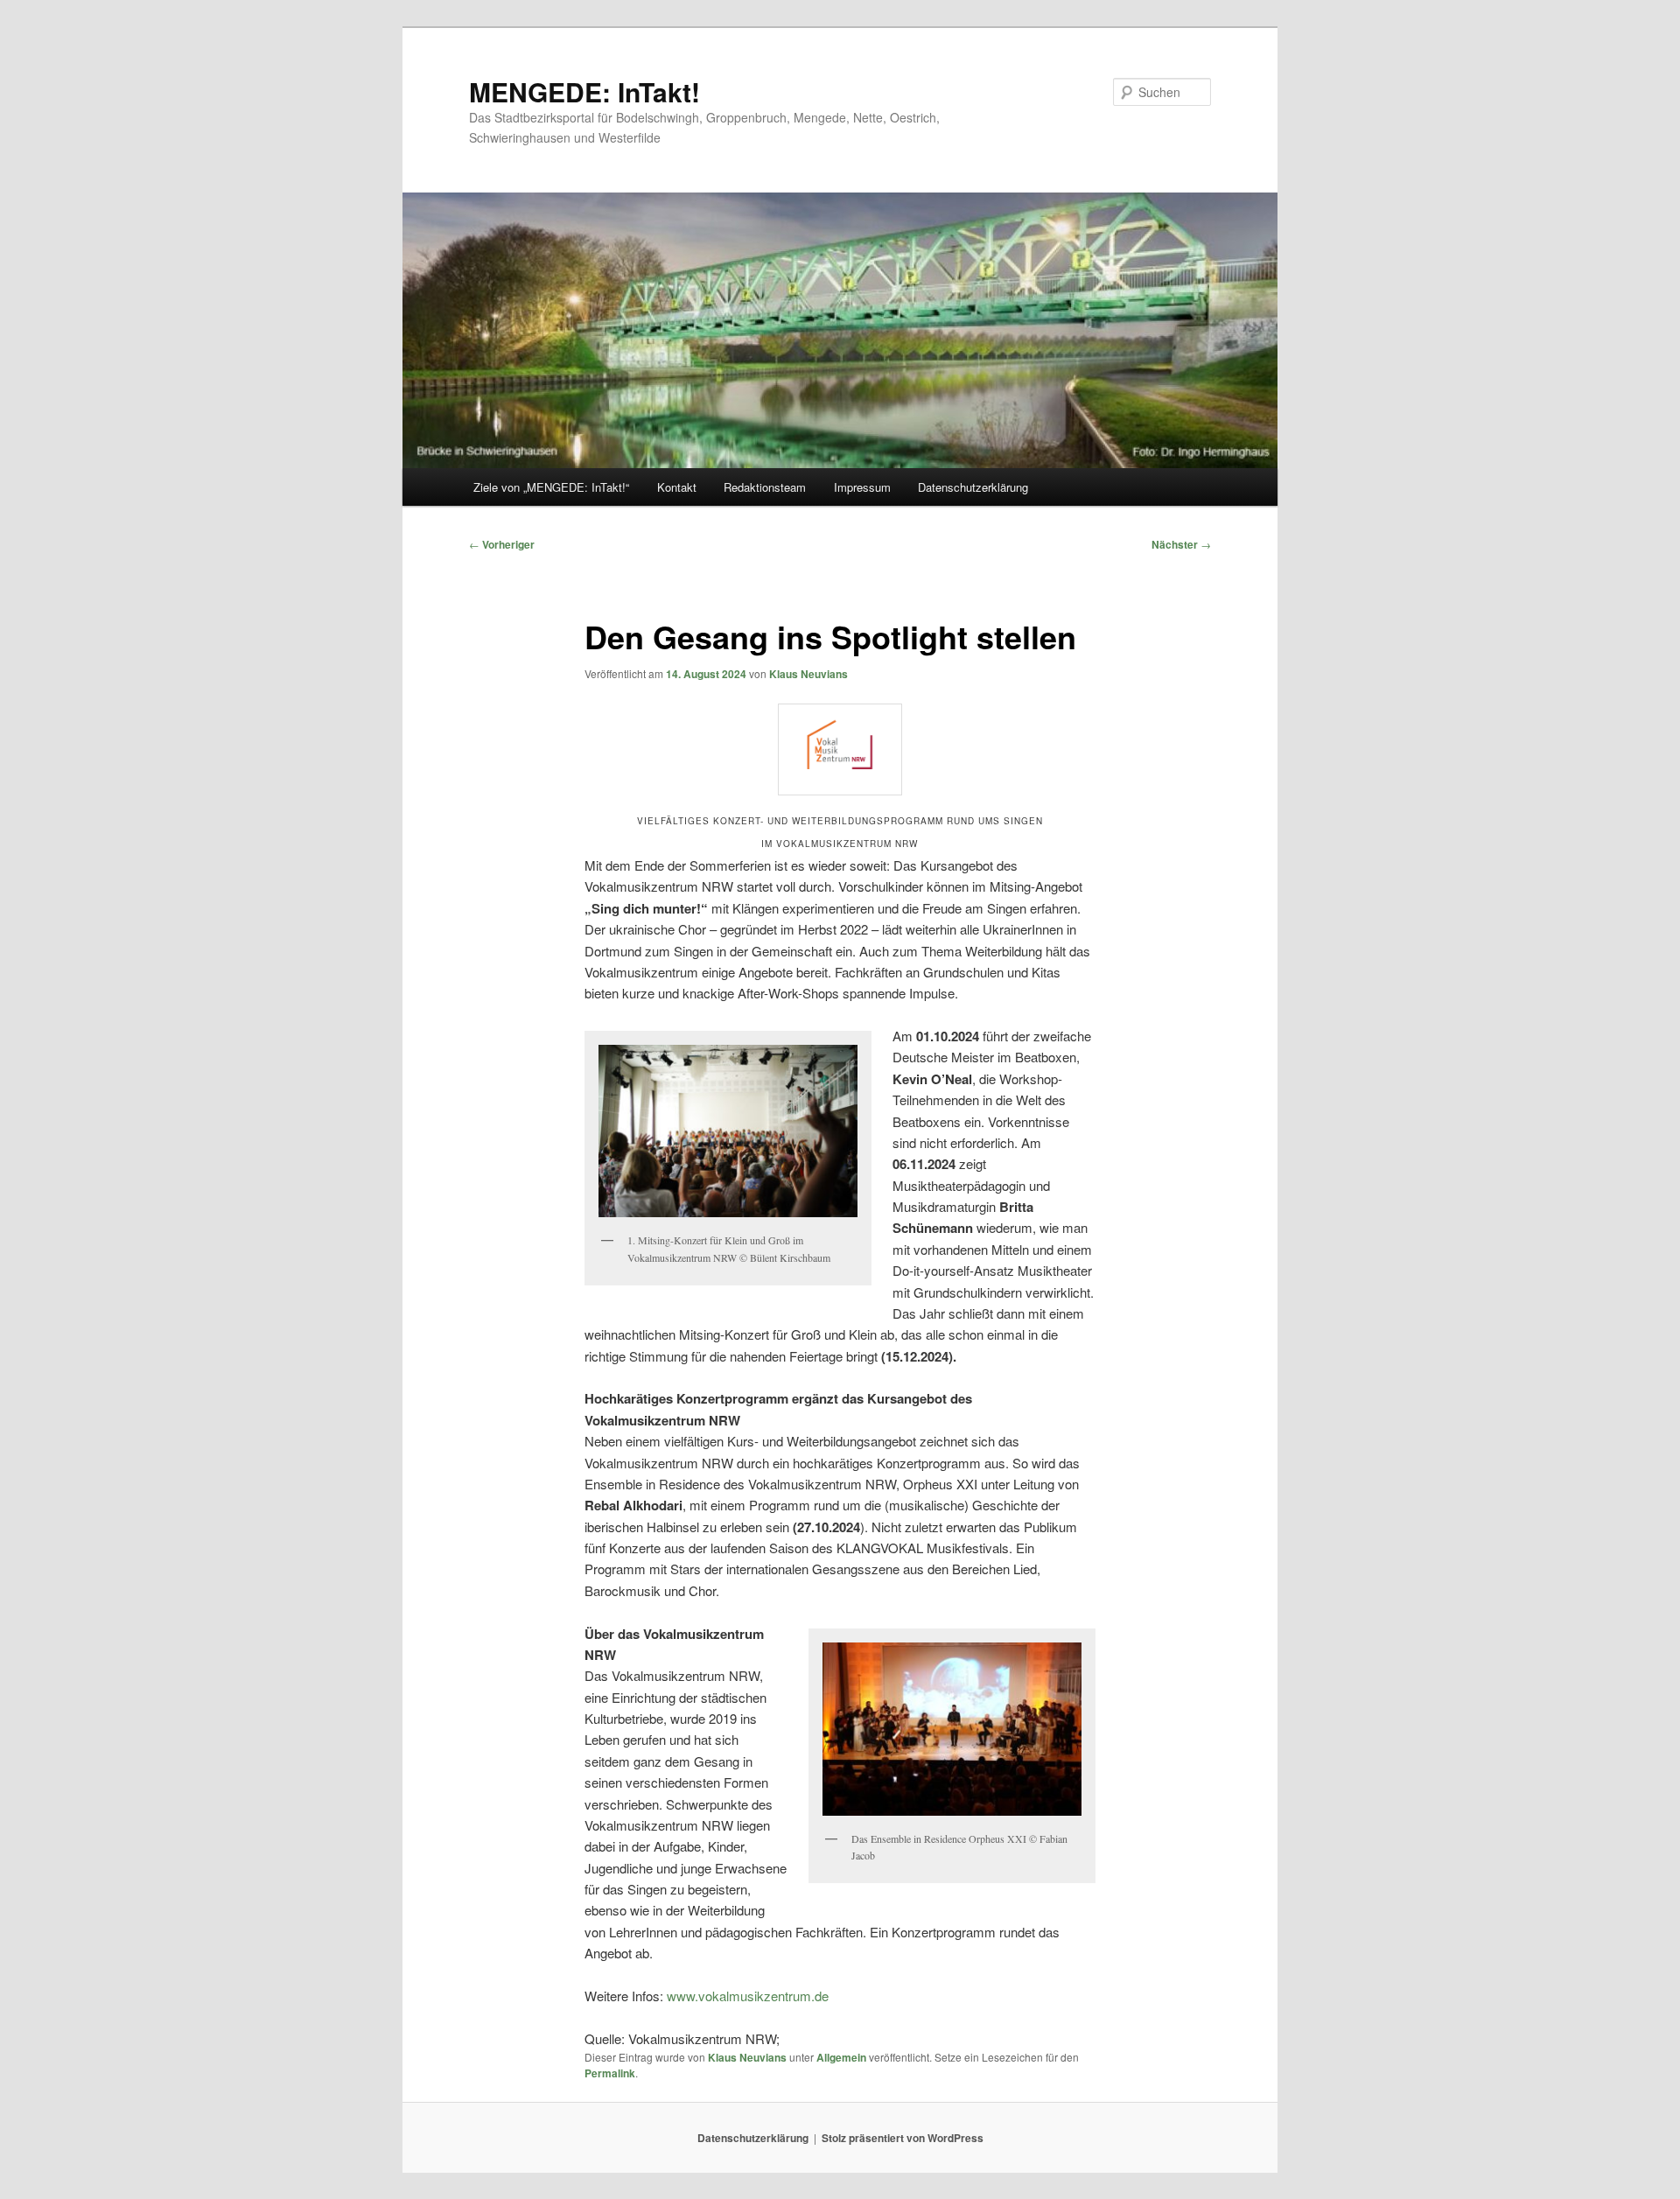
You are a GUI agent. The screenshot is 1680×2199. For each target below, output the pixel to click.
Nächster (1181, 544)
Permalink (610, 2073)
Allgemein (841, 2057)
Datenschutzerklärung (973, 487)
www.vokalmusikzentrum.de (748, 1996)
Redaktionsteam (765, 487)
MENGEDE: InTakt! (584, 91)
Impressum (862, 487)
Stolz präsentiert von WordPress (903, 2138)
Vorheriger (502, 544)
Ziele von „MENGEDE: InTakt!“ (551, 487)
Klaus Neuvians (808, 674)
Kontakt (677, 487)
